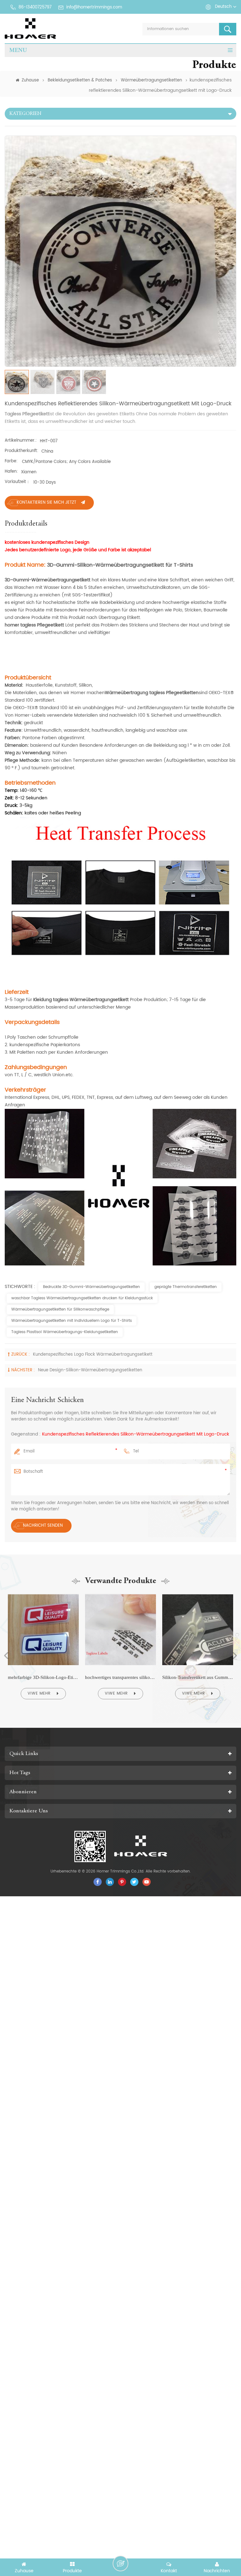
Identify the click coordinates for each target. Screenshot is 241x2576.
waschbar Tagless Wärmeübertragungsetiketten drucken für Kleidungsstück (82, 1298)
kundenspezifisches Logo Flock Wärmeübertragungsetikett (93, 1355)
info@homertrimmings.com (94, 7)
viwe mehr (39, 1693)
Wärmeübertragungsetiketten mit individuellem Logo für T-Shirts (72, 1321)
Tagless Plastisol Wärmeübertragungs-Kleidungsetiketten (65, 1332)
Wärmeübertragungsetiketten (151, 80)
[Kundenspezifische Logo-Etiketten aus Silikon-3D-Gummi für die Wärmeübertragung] (198, 1594)
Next (235, 1656)
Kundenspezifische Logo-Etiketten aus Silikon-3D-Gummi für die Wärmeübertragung (198, 1677)
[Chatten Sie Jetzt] (120, 2563)
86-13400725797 (35, 7)
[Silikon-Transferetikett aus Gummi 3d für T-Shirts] (120, 1594)
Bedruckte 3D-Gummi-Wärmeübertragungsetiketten (91, 1287)
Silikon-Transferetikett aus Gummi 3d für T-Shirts (120, 1677)
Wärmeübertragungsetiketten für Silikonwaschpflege (60, 1309)
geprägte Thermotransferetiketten (186, 1287)
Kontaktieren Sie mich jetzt (46, 503)
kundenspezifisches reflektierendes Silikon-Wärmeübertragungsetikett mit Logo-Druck (136, 1434)
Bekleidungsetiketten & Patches (80, 80)
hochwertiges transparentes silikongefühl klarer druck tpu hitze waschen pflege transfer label (43, 1677)
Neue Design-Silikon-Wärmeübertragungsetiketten (90, 1370)
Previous (6, 1656)
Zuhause (30, 80)
